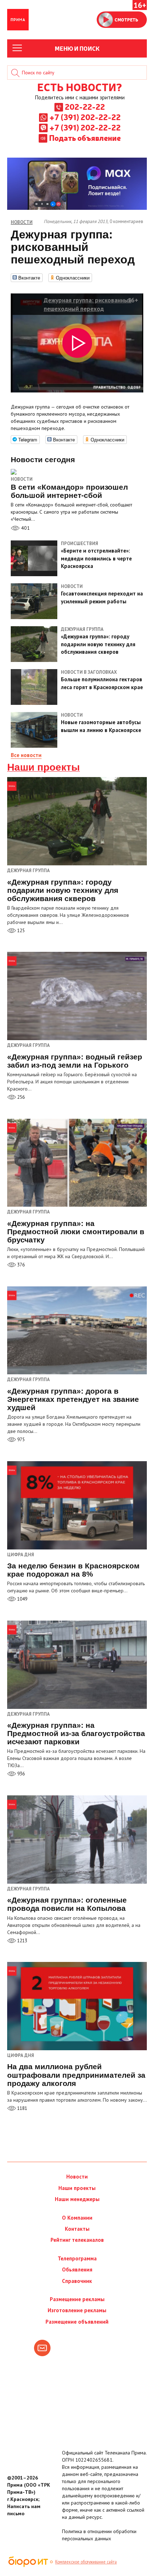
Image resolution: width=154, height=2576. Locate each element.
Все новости (26, 755)
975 (20, 1440)
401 (25, 528)
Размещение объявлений (77, 2322)
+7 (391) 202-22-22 (85, 117)
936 (20, 1774)
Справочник (77, 2281)
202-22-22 (85, 107)
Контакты (77, 2229)
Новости (22, 479)
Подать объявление (85, 138)
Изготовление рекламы (77, 2310)
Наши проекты (44, 767)
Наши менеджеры (77, 2199)
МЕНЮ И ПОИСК (77, 48)
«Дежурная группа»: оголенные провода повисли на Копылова (67, 1904)
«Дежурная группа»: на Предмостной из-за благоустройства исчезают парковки (76, 1733)
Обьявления (77, 2270)
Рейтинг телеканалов (77, 2240)
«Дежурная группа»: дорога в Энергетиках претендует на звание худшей (73, 1399)
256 (20, 1097)
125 (20, 931)
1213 (22, 1941)
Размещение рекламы (77, 2299)
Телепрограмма (77, 2258)
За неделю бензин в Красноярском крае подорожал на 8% (73, 1570)
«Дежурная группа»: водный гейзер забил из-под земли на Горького (75, 1061)
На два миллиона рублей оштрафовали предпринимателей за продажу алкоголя (76, 2075)
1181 (22, 2108)
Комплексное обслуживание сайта (86, 2562)
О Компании (77, 2218)
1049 (22, 1599)
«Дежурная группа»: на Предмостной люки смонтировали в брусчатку (76, 1232)
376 (20, 1265)
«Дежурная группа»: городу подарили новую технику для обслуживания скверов (63, 890)
